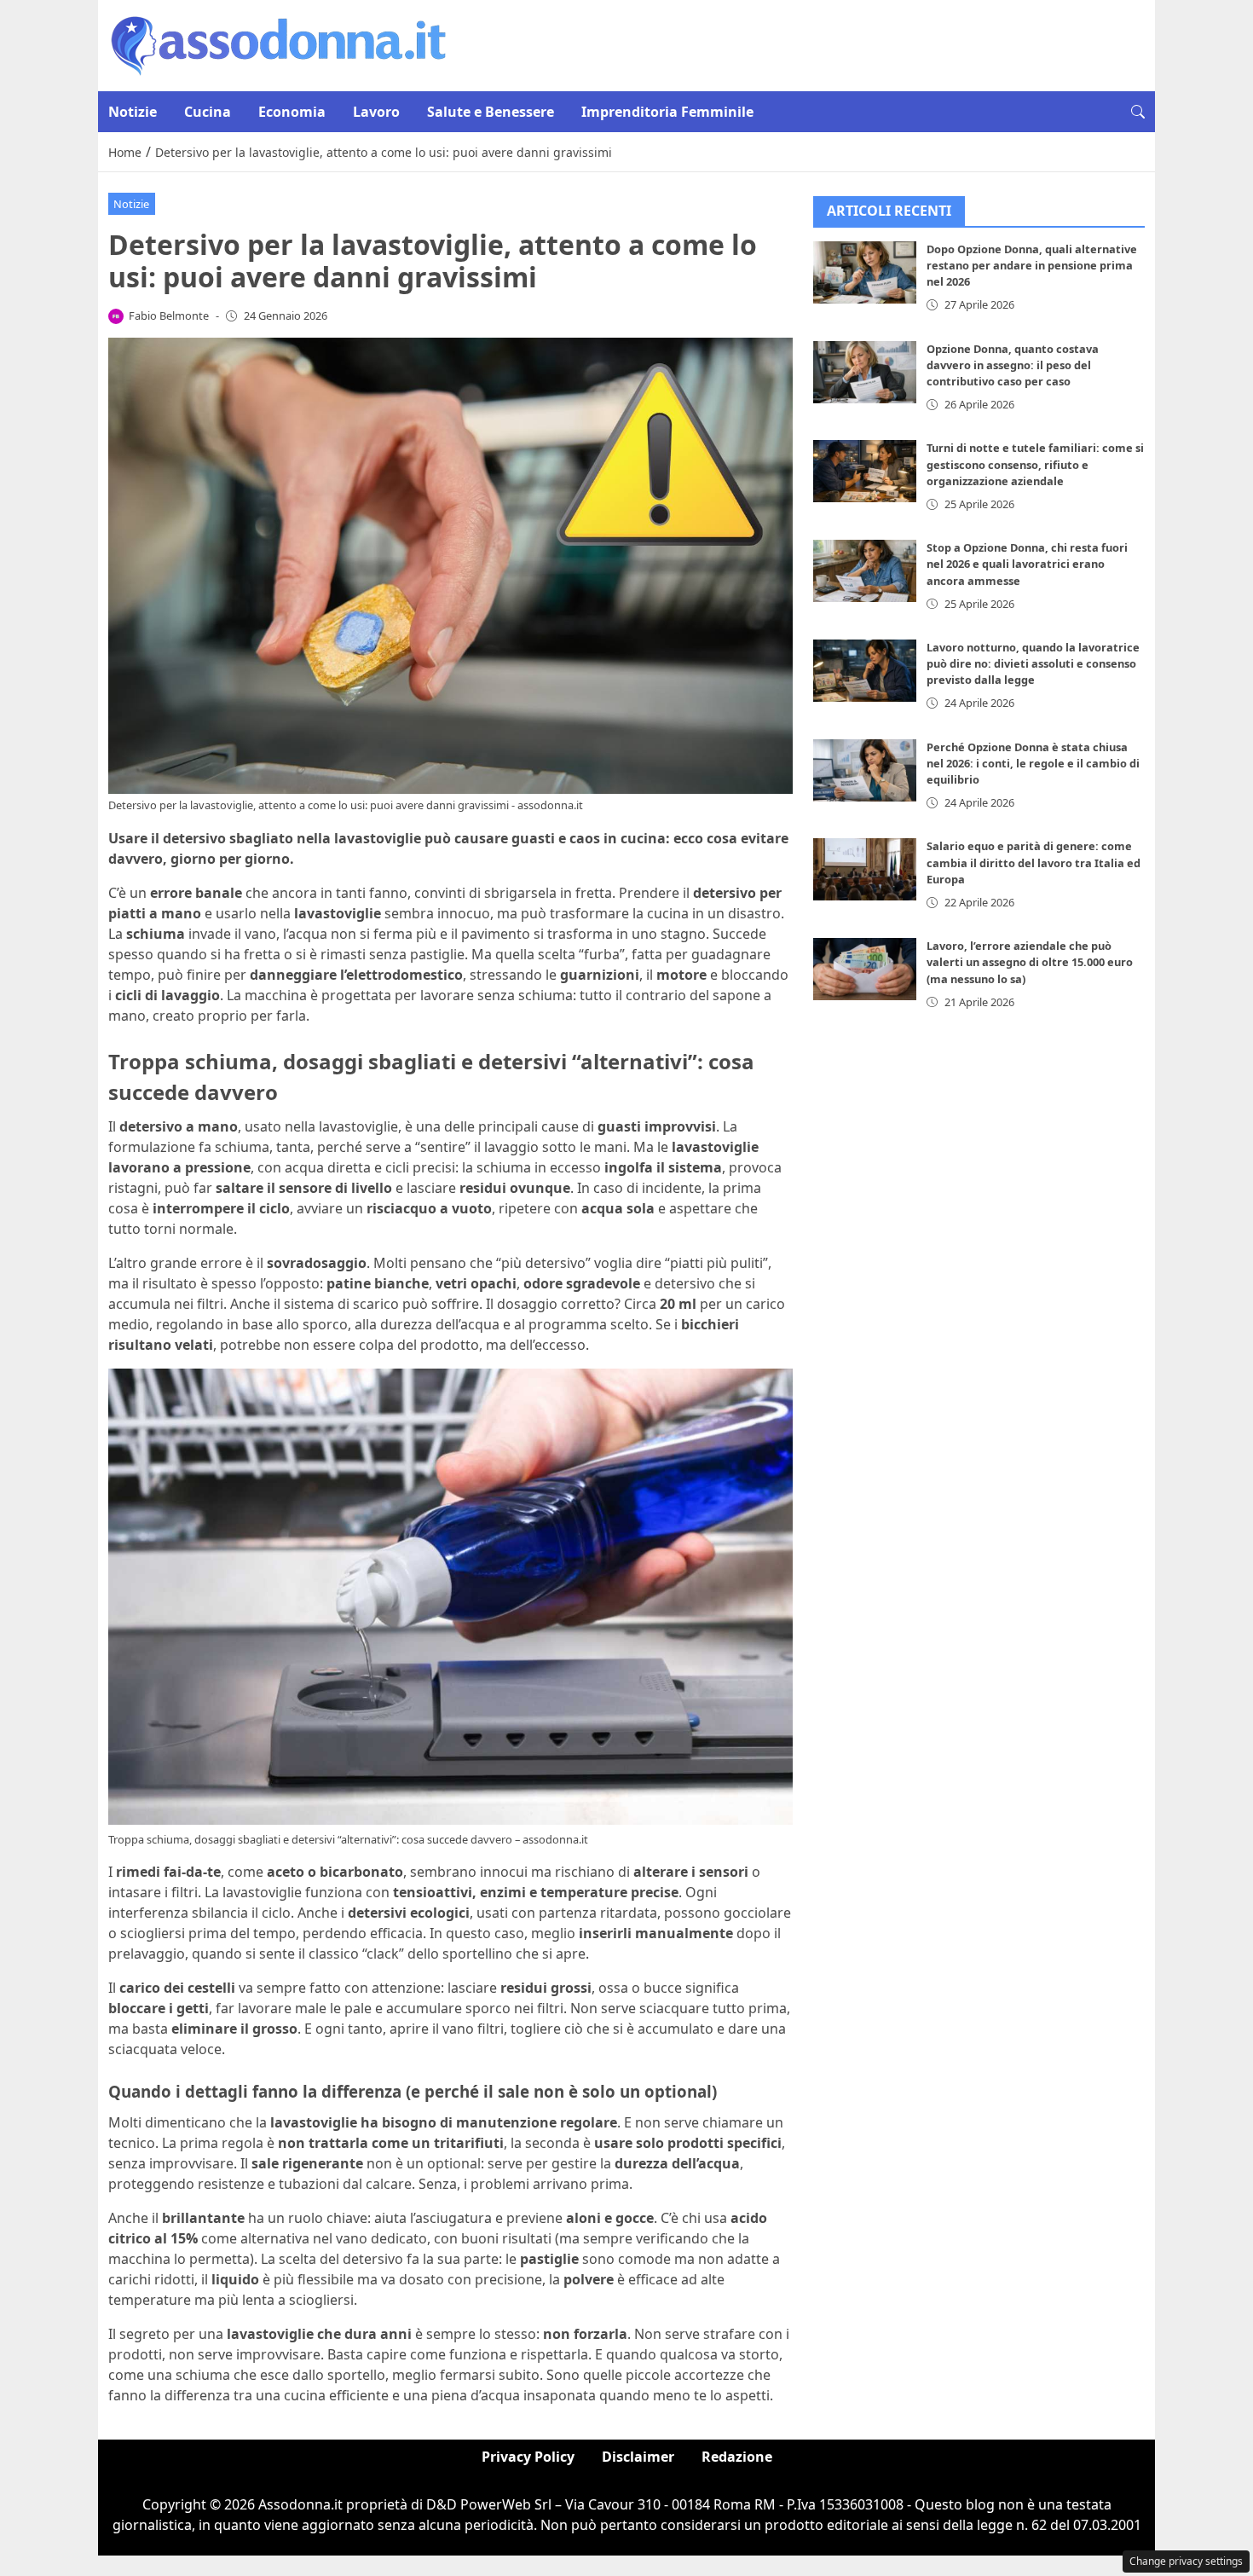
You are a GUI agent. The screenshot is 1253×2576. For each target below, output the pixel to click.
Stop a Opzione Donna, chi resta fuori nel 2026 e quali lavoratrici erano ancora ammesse (1027, 564)
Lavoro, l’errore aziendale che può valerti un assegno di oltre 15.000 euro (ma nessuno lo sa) (1030, 963)
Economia (292, 112)
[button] (1138, 112)
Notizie (133, 112)
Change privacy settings (1186, 2561)
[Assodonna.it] (279, 44)
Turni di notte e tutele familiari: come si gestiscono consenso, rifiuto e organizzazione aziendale (1035, 465)
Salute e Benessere (491, 112)
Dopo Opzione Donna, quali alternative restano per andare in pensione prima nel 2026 (1032, 266)
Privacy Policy (528, 2457)
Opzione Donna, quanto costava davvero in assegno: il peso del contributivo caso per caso (1013, 365)
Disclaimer (638, 2457)
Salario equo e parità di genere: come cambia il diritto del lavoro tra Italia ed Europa (1034, 863)
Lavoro (376, 112)
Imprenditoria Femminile (667, 112)
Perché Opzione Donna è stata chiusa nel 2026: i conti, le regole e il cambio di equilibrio (1033, 763)
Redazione (737, 2457)
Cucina (208, 112)
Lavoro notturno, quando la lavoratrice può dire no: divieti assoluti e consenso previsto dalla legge (1033, 664)
